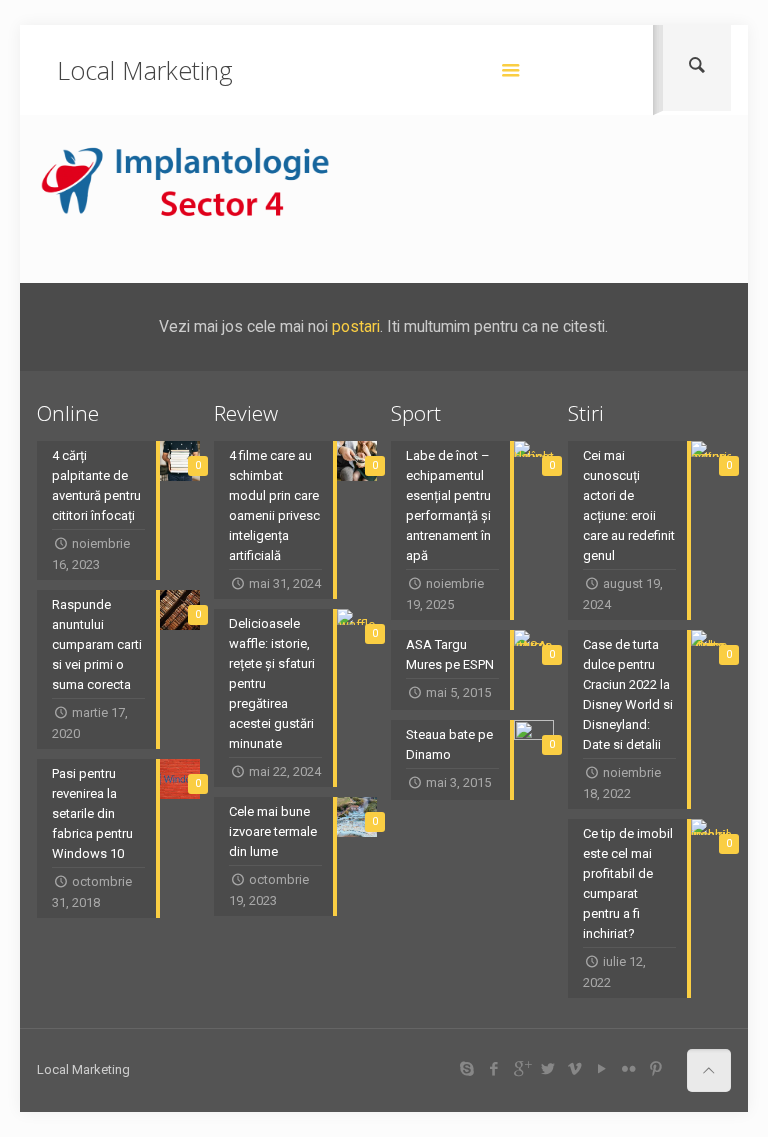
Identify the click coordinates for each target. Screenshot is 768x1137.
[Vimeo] (575, 1069)
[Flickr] (629, 1069)
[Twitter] (548, 1069)
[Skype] (467, 1069)
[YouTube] (602, 1069)
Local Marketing (145, 70)
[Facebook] (494, 1069)
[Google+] (521, 1069)
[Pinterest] (656, 1069)
